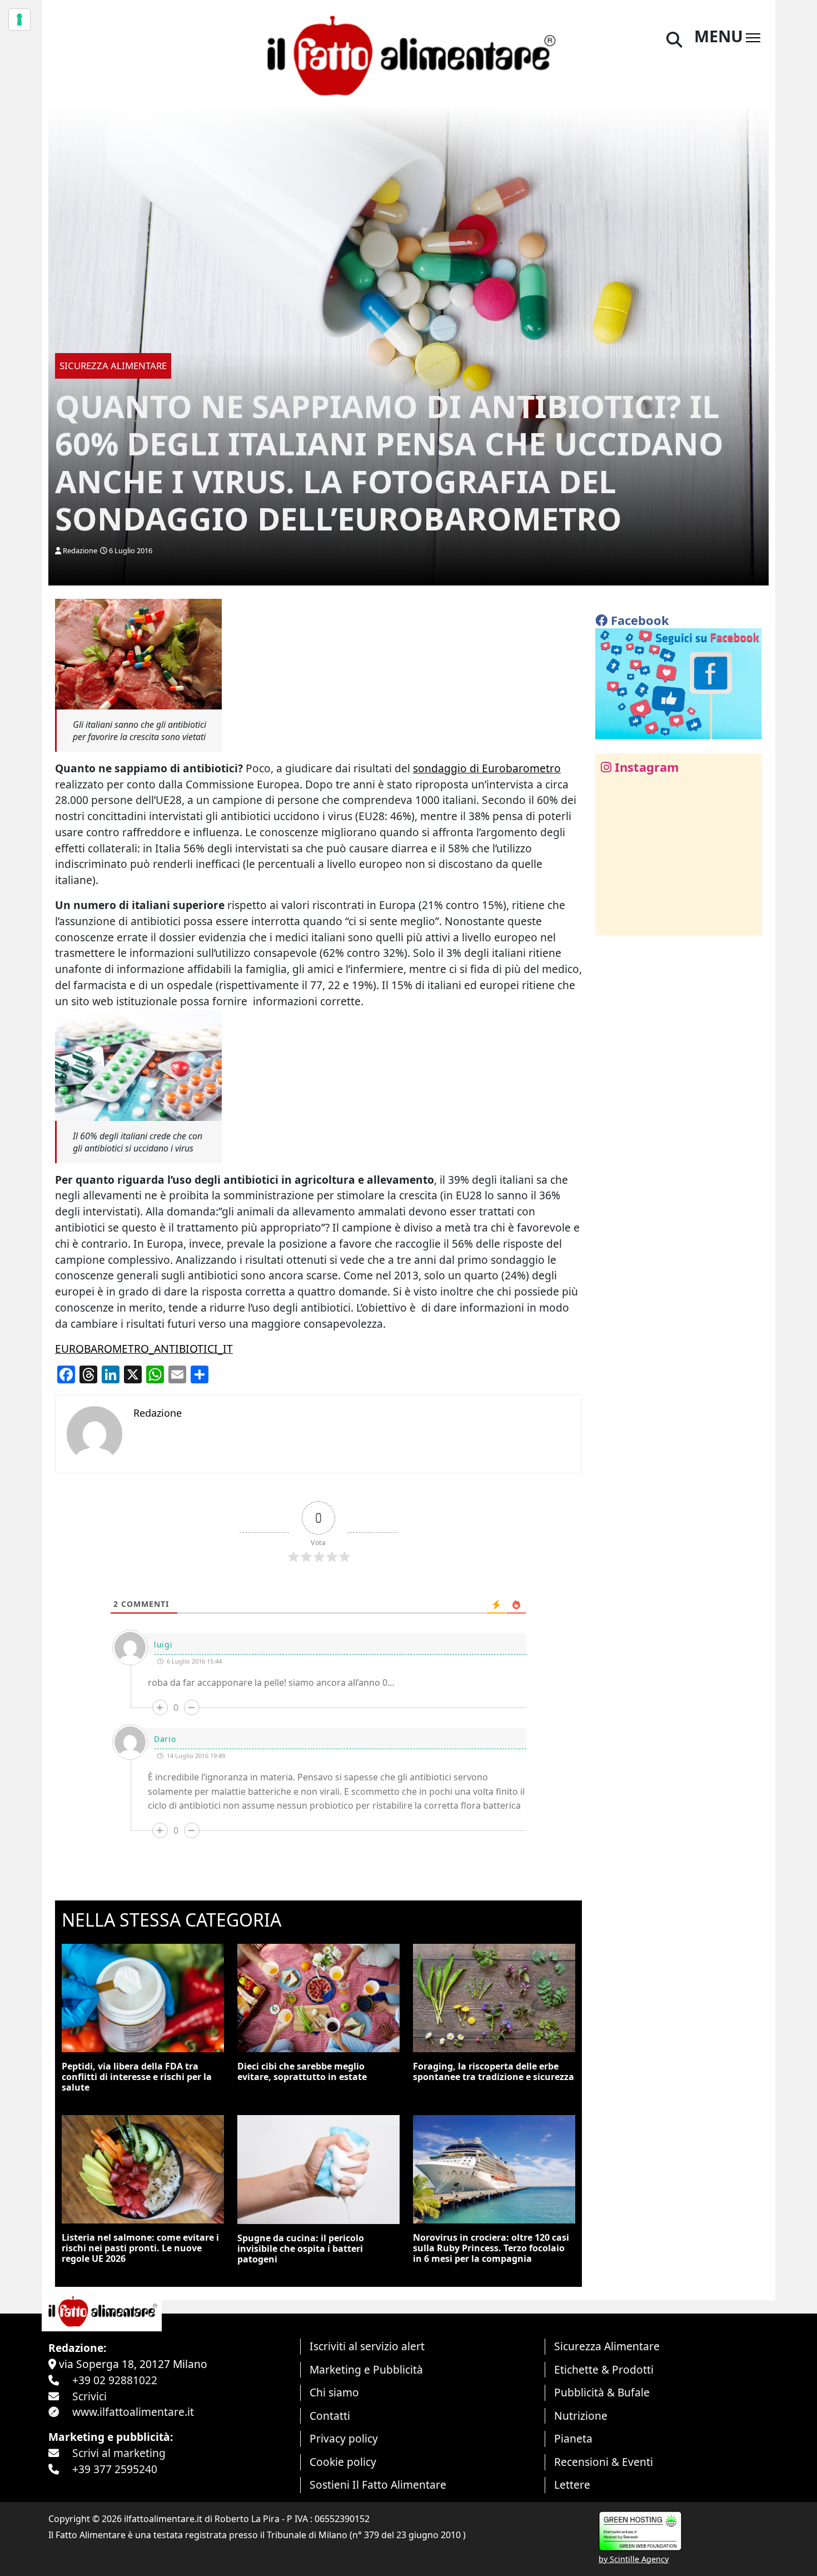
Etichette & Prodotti (604, 2369)
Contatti (330, 2416)
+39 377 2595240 (115, 2469)
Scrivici (89, 2396)
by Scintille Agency (634, 2559)
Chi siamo (334, 2392)
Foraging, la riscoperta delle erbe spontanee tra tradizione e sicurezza (494, 2071)
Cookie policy (343, 2462)
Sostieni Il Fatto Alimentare (378, 2485)
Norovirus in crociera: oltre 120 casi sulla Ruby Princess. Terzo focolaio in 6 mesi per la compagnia (491, 2248)
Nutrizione (581, 2416)
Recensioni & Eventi (604, 2462)
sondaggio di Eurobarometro (487, 768)
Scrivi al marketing (119, 2453)
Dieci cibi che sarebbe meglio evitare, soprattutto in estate (302, 2071)
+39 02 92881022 (115, 2380)
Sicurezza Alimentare (607, 2346)
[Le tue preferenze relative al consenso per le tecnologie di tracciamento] (19, 19)
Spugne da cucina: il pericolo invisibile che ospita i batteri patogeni (301, 2249)
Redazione (80, 550)
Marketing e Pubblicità (366, 2369)
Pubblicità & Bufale (602, 2392)
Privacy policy (344, 2438)
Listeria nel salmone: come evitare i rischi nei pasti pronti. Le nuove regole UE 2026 (140, 2248)
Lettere (572, 2485)
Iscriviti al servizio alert (367, 2346)
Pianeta (573, 2438)
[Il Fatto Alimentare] (409, 54)
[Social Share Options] (612, 921)
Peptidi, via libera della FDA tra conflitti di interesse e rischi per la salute (137, 2077)
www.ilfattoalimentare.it (133, 2412)
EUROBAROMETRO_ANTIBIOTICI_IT (144, 1349)
